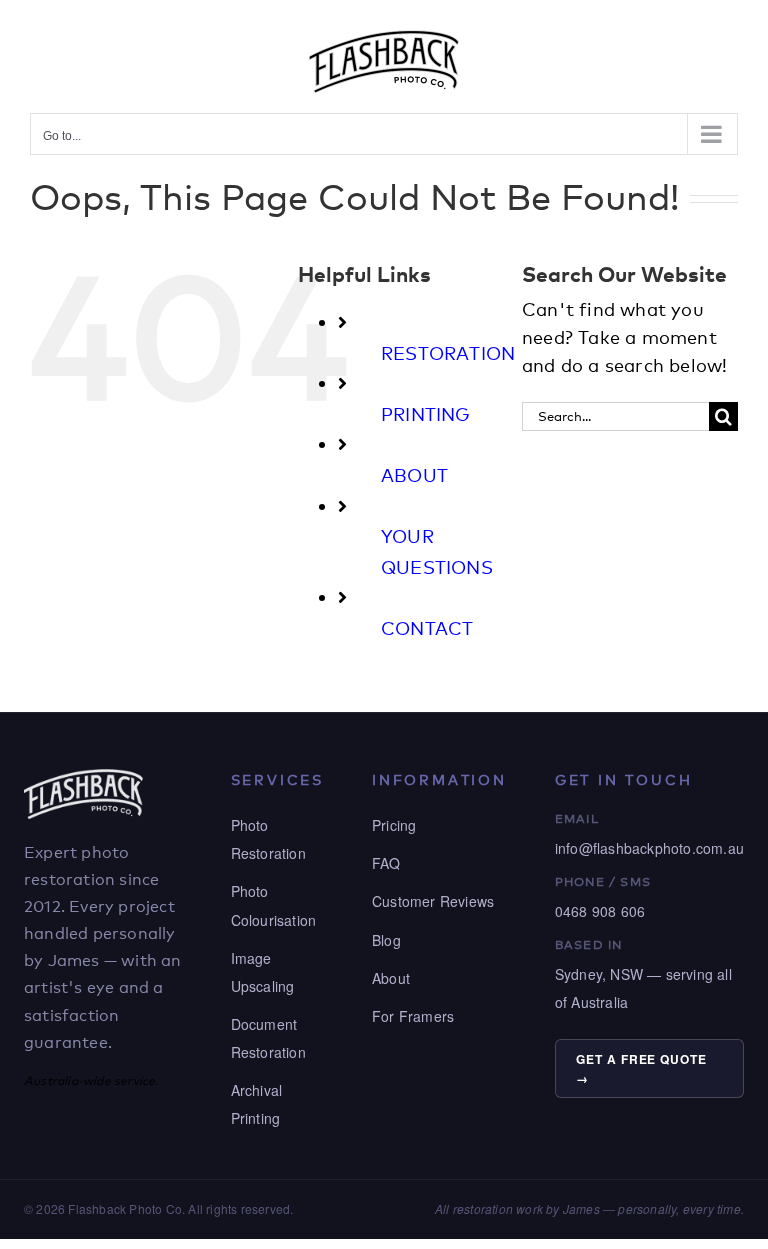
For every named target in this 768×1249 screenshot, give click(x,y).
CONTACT (427, 628)
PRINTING (426, 414)
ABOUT (414, 475)
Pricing (394, 825)
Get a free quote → (641, 1068)
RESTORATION (448, 353)
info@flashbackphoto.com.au (649, 848)
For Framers (413, 1016)
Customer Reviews (433, 901)
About (391, 978)
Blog (386, 940)
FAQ (386, 863)
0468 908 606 (600, 911)
